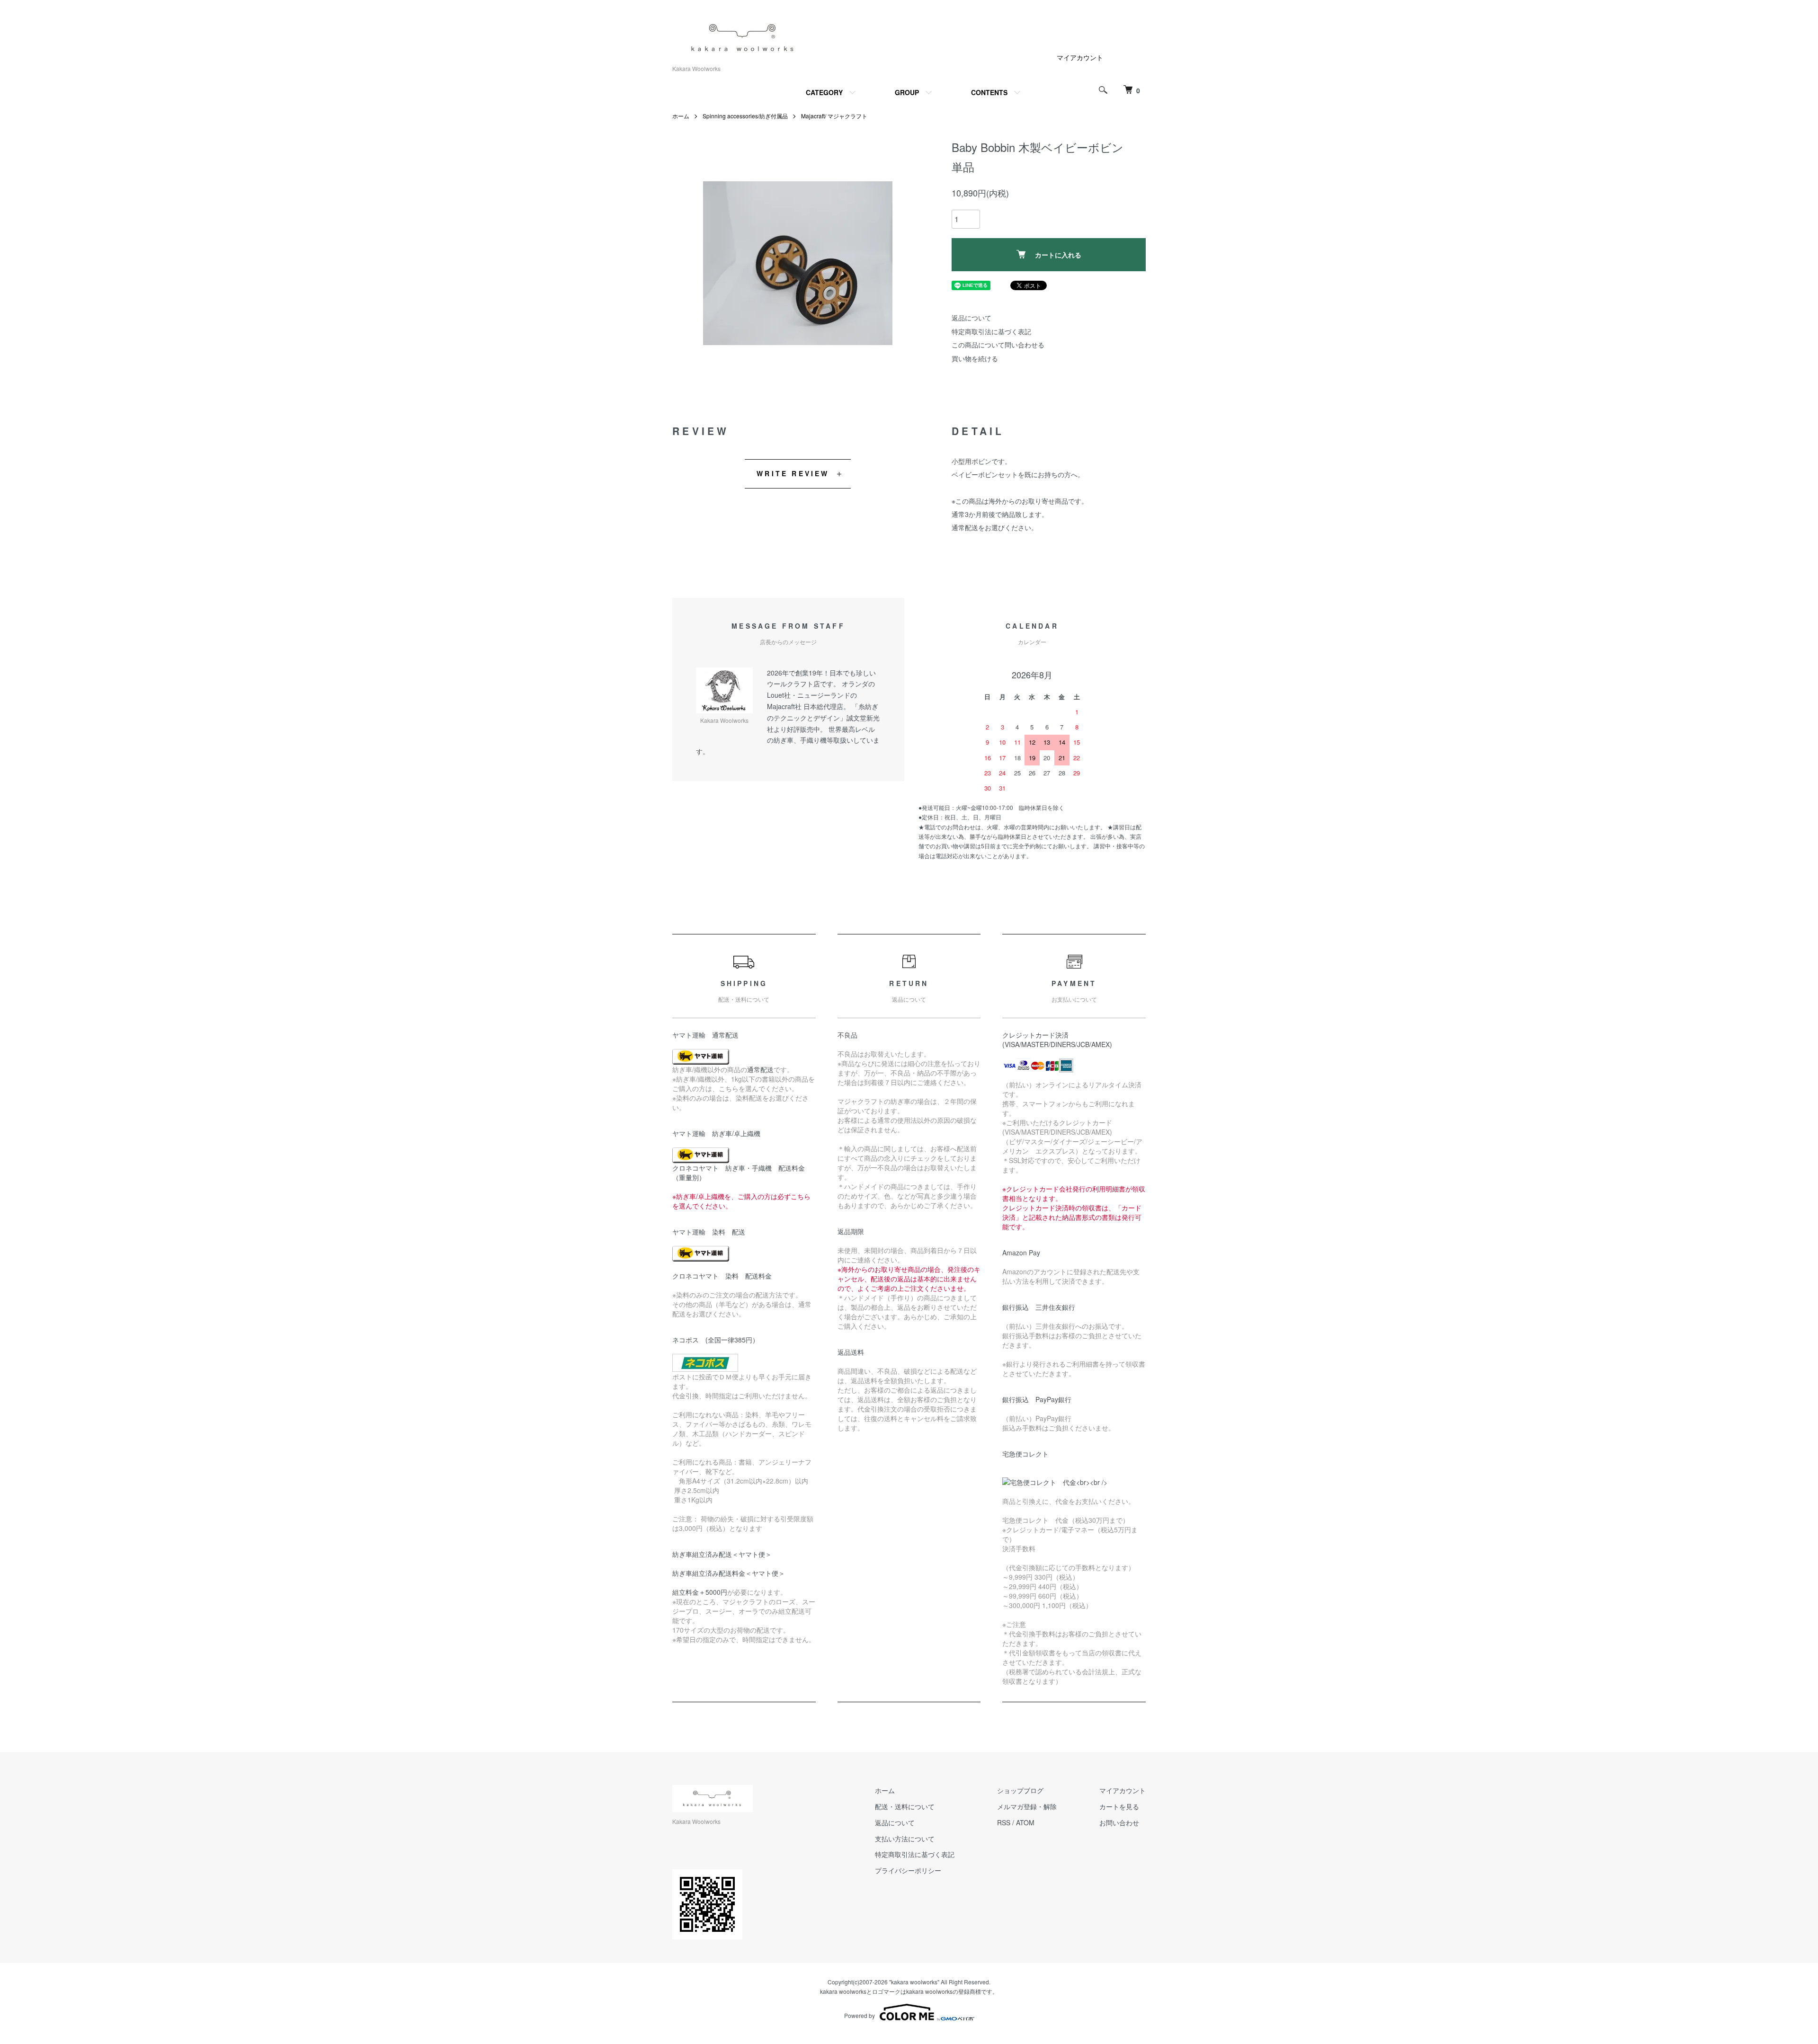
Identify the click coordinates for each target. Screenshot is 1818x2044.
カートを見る (1119, 1806)
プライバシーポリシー (908, 1870)
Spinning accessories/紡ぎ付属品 (745, 116)
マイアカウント (1080, 57)
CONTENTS (989, 92)
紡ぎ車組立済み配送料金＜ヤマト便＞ (729, 1573)
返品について (971, 318)
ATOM (1025, 1822)
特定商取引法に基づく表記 (991, 331)
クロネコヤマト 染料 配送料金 (722, 1276)
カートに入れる (1058, 255)
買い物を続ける (975, 358)
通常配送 (760, 1069)
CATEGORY (824, 92)
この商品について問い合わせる (998, 345)
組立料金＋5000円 (700, 1592)
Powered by (860, 2015)
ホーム (681, 116)
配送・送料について (905, 1806)
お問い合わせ (1119, 1822)
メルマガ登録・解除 (1027, 1806)
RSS (1004, 1822)
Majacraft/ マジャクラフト (834, 116)
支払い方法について (905, 1839)
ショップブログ (1020, 1790)
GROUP (907, 92)
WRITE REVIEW (793, 473)
